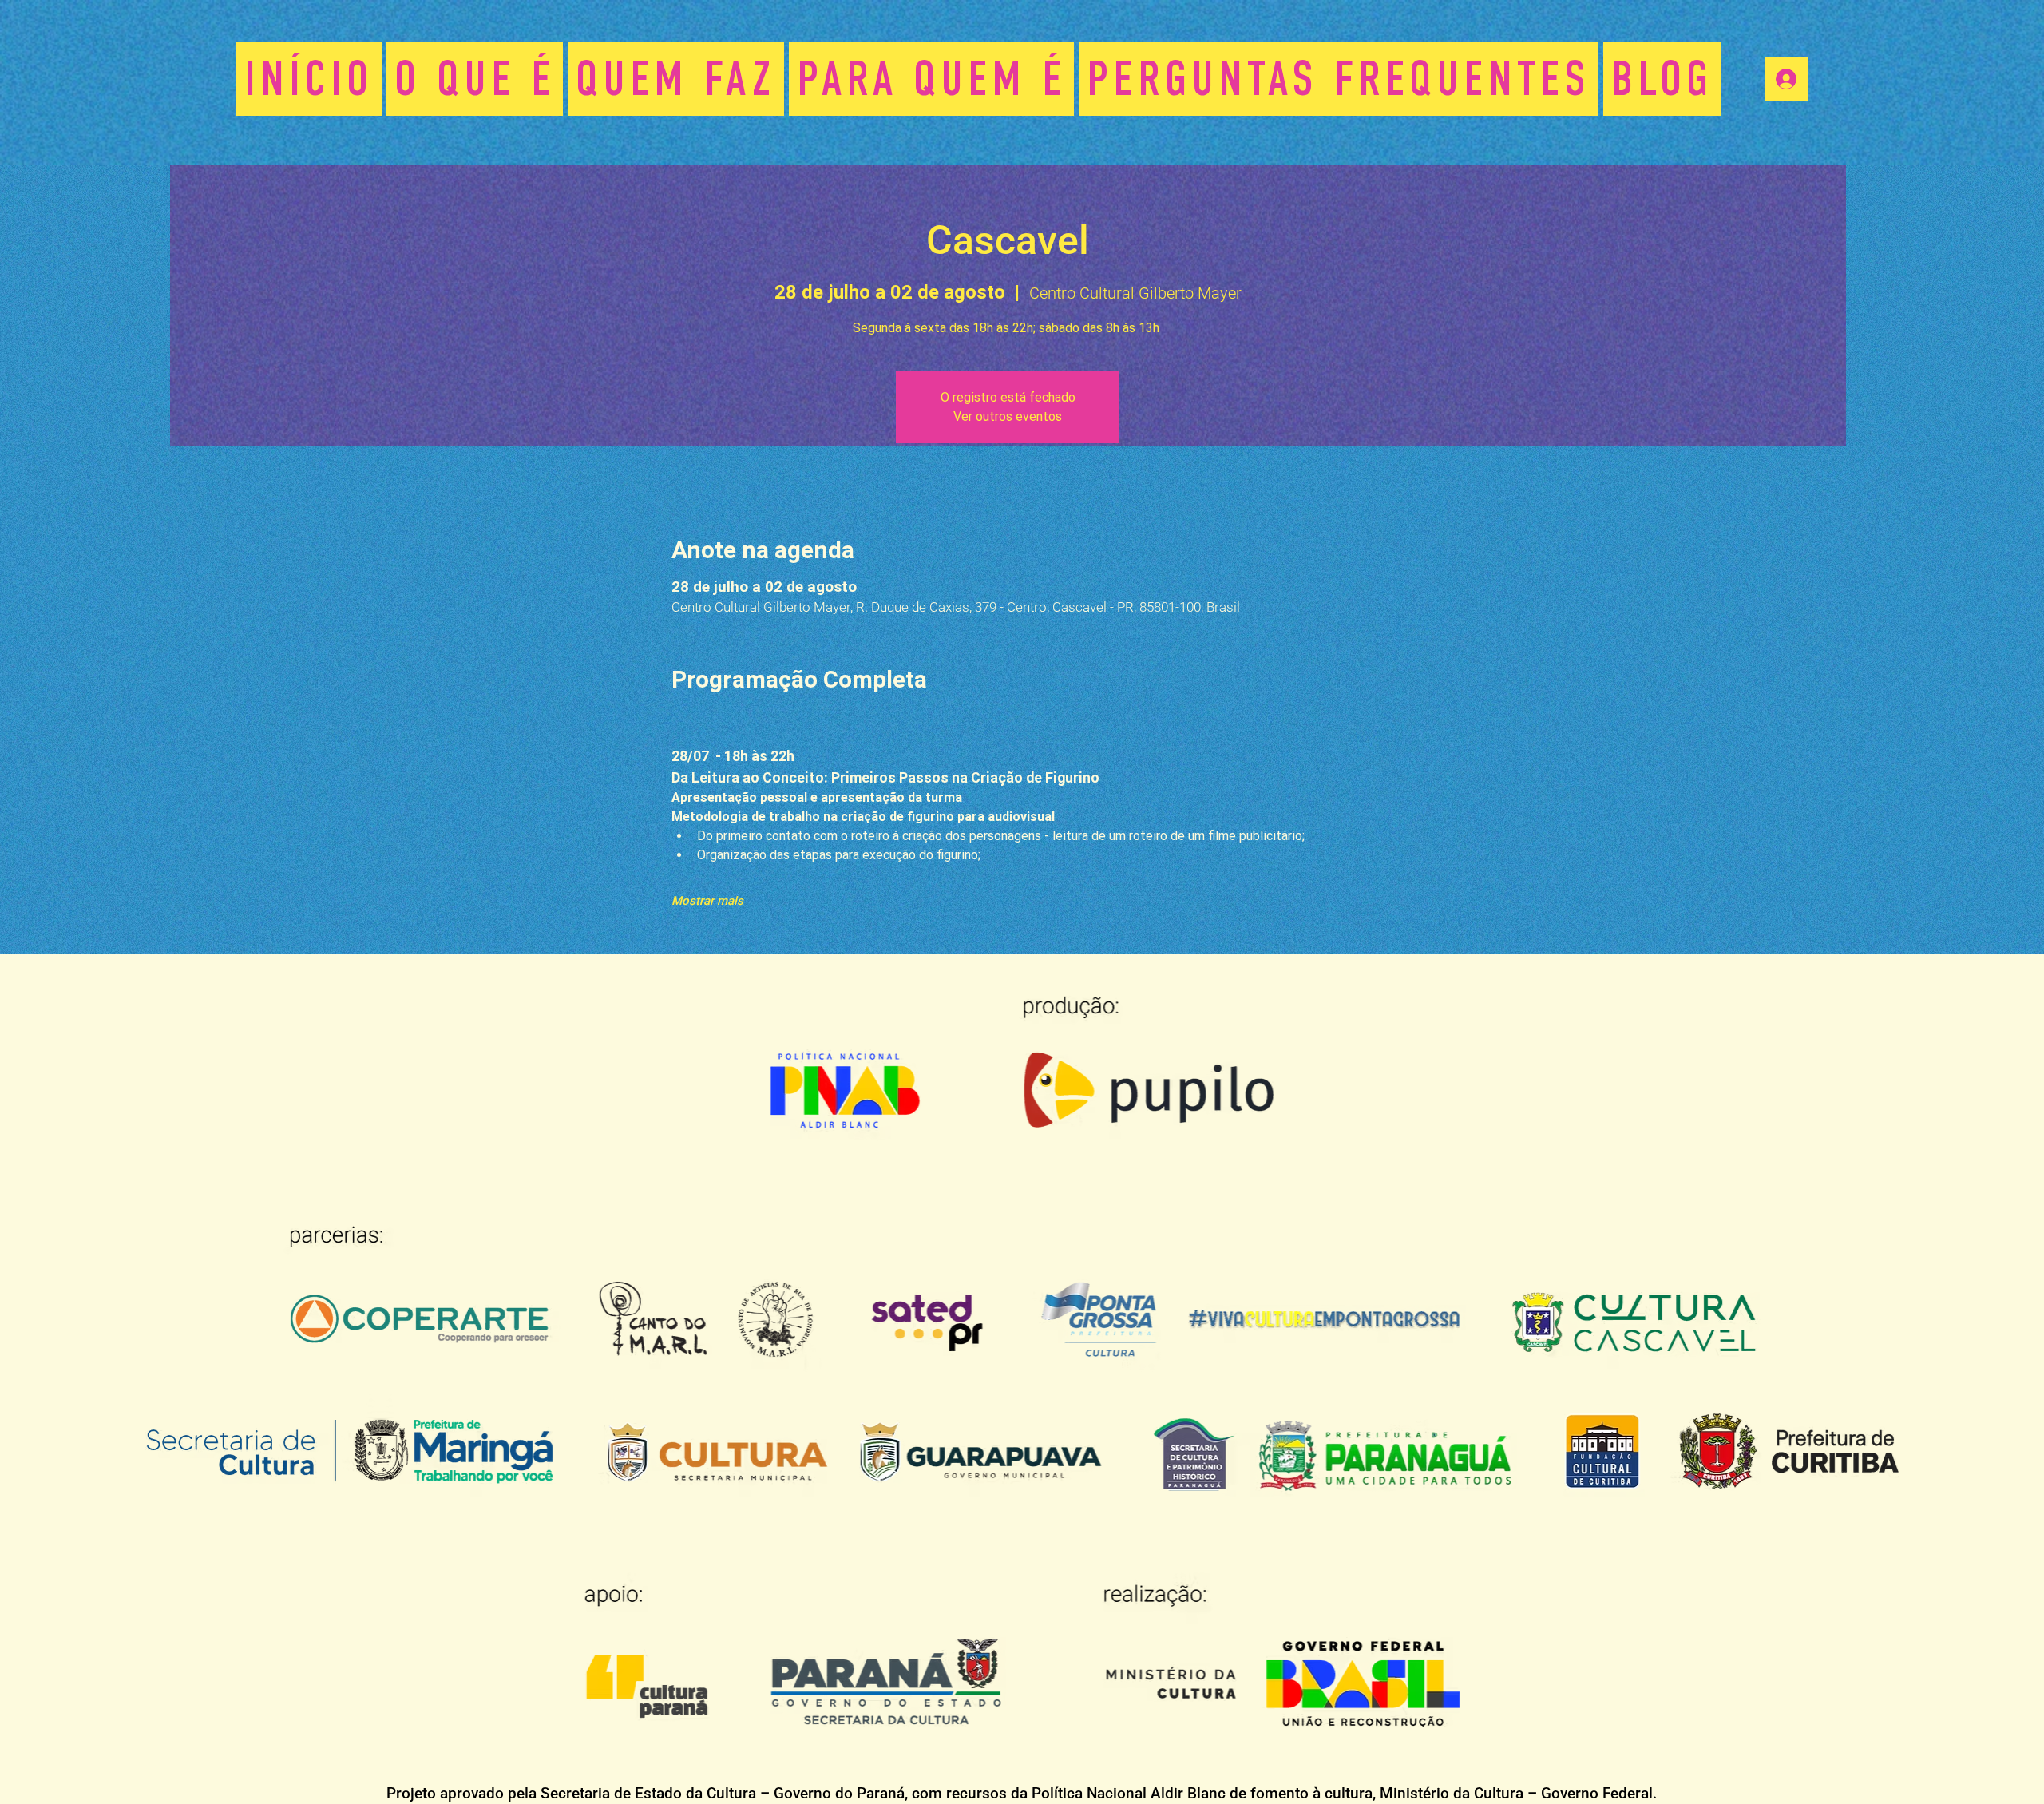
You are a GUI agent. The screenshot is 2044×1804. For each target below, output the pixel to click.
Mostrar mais (707, 901)
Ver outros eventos (1008, 416)
